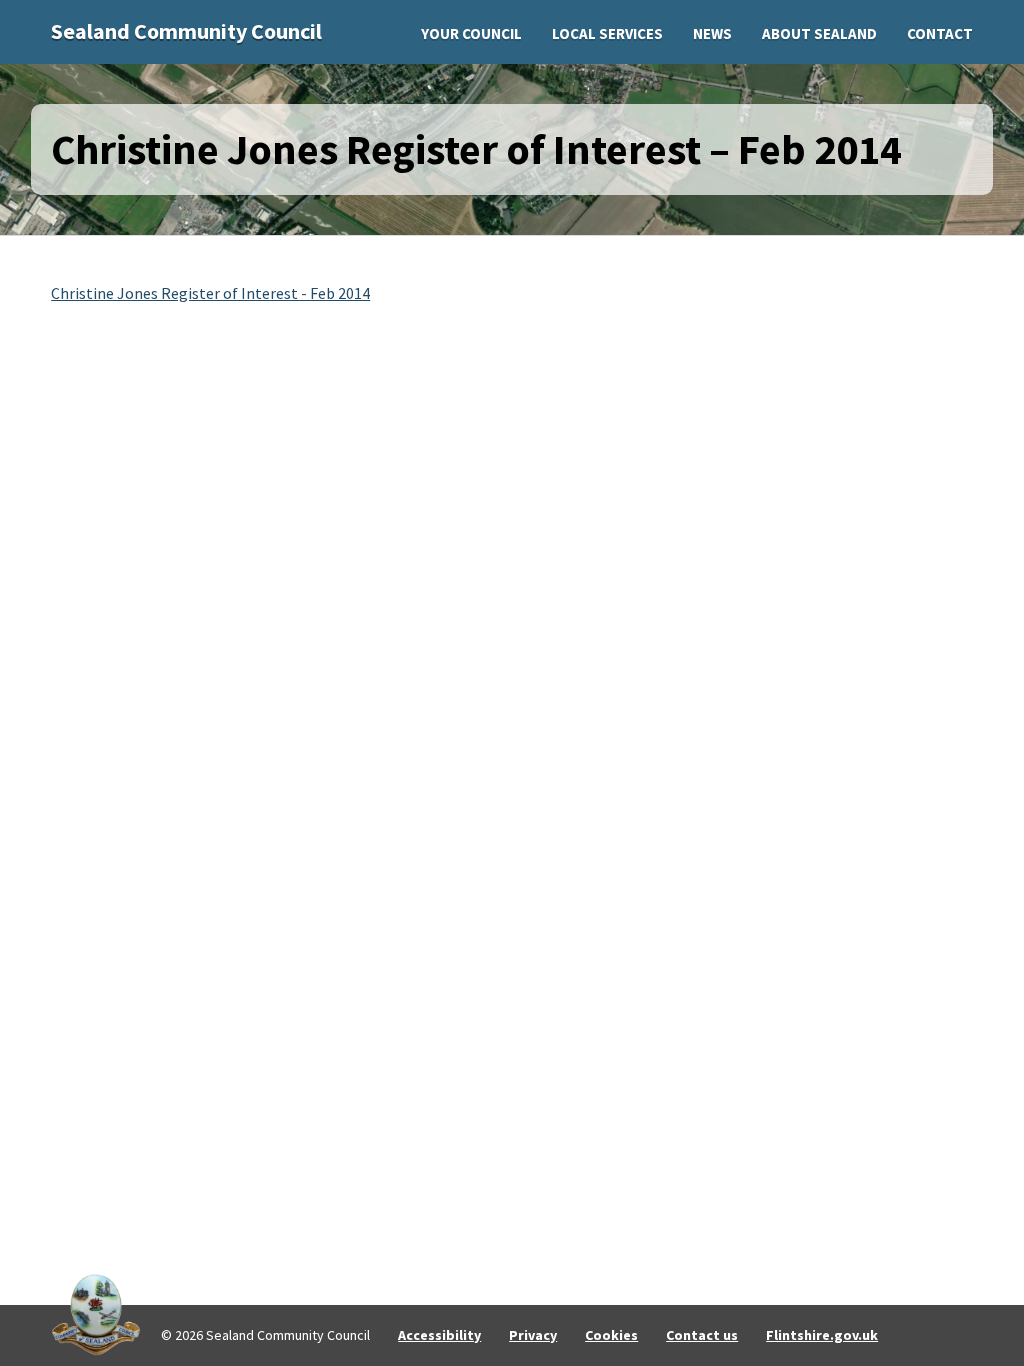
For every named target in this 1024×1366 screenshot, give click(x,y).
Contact (940, 33)
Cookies (611, 1335)
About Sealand (819, 33)
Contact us (702, 1335)
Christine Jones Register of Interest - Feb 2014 (210, 293)
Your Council (471, 33)
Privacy (533, 1335)
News (712, 33)
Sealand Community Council (186, 31)
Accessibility (439, 1335)
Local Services (607, 33)
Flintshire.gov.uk (822, 1335)
